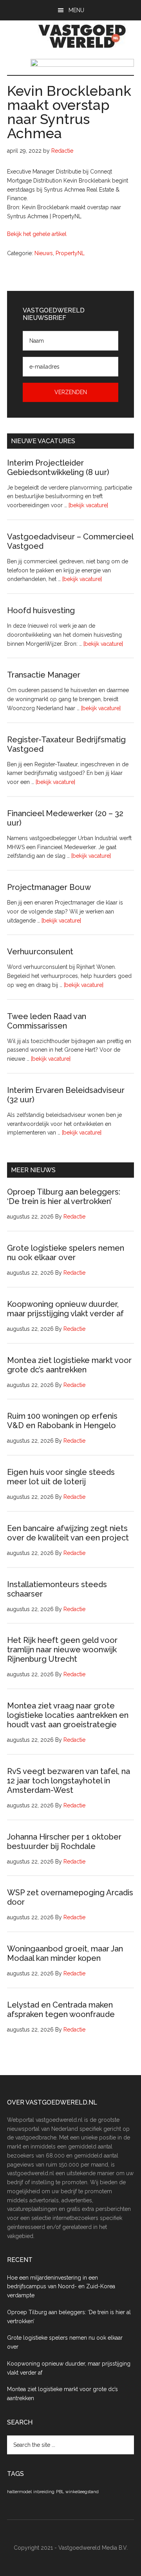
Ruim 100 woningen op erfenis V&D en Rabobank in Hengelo (62, 1421)
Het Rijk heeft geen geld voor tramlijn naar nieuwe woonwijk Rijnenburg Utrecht (62, 1650)
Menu (76, 10)
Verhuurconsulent (40, 952)
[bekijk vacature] (88, 505)
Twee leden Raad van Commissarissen (47, 1021)
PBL (60, 2492)
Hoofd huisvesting (41, 610)
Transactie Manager (44, 675)
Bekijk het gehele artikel (37, 234)
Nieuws (44, 253)
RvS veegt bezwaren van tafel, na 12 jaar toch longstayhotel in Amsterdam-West (69, 1781)
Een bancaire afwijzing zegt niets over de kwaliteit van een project (68, 1533)
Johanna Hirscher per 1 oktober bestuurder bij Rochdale (64, 1842)
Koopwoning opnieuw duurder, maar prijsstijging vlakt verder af (65, 1309)
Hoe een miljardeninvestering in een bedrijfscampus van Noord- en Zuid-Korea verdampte (61, 2287)
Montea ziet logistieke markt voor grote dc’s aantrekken (69, 1365)
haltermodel (19, 2492)
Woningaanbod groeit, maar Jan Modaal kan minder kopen (65, 1953)
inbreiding (44, 2492)
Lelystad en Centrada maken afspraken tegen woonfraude (61, 2010)
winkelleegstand (82, 2492)
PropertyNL (70, 253)
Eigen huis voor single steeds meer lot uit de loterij (61, 1477)
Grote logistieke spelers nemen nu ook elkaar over (66, 1253)
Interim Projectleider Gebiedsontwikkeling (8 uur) (58, 468)
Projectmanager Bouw (49, 887)
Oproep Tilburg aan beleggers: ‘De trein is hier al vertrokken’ (64, 1197)
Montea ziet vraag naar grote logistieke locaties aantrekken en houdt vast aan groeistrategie (68, 1715)
